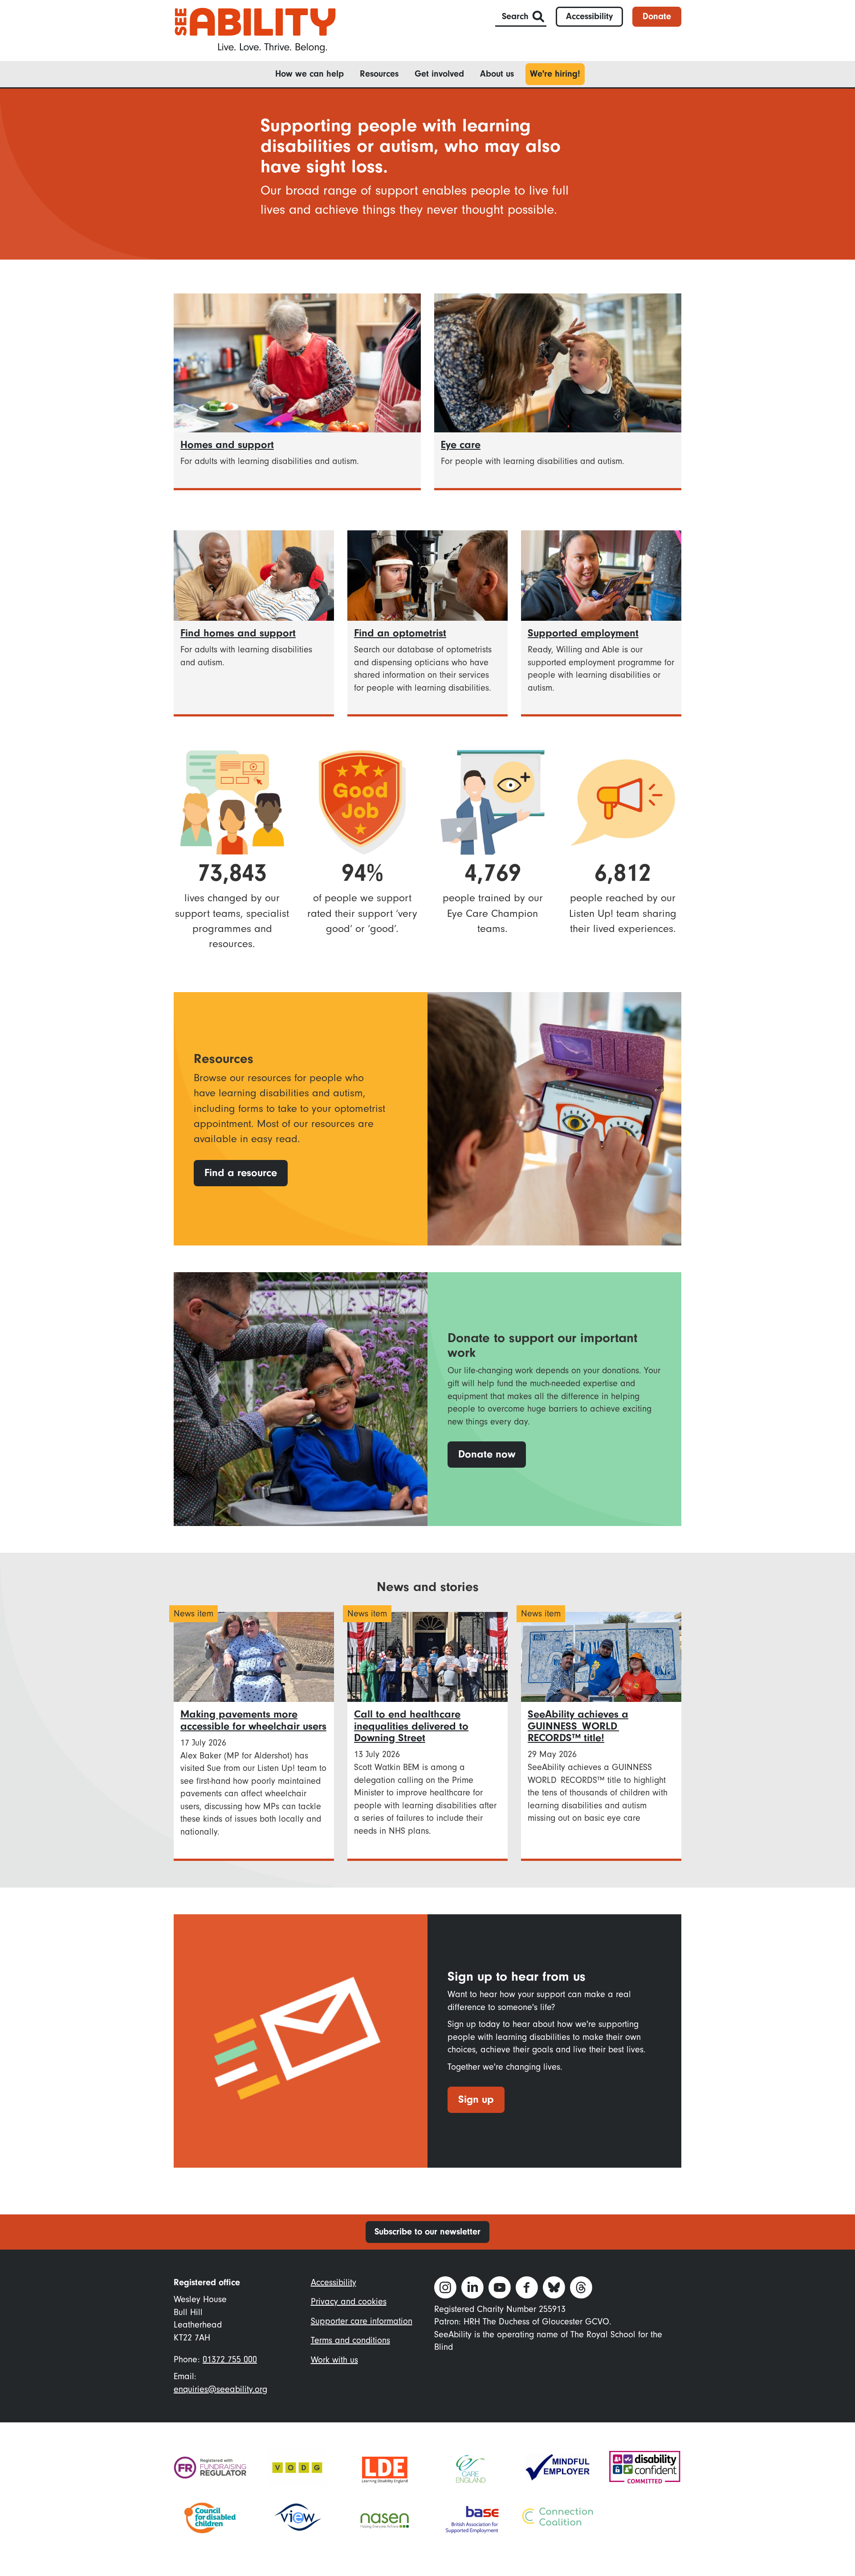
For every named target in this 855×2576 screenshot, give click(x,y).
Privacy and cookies (349, 2302)
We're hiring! (555, 74)
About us (497, 74)
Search (515, 16)
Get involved (439, 74)
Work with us (334, 2360)
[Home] (255, 30)
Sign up (476, 2099)
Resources (379, 74)
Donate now (487, 1454)
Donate (657, 16)
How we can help (309, 74)
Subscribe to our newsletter (427, 2232)
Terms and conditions (350, 2340)
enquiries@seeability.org (220, 2389)
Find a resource (241, 1173)
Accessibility (589, 16)
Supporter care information (362, 2321)
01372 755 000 (230, 2360)
